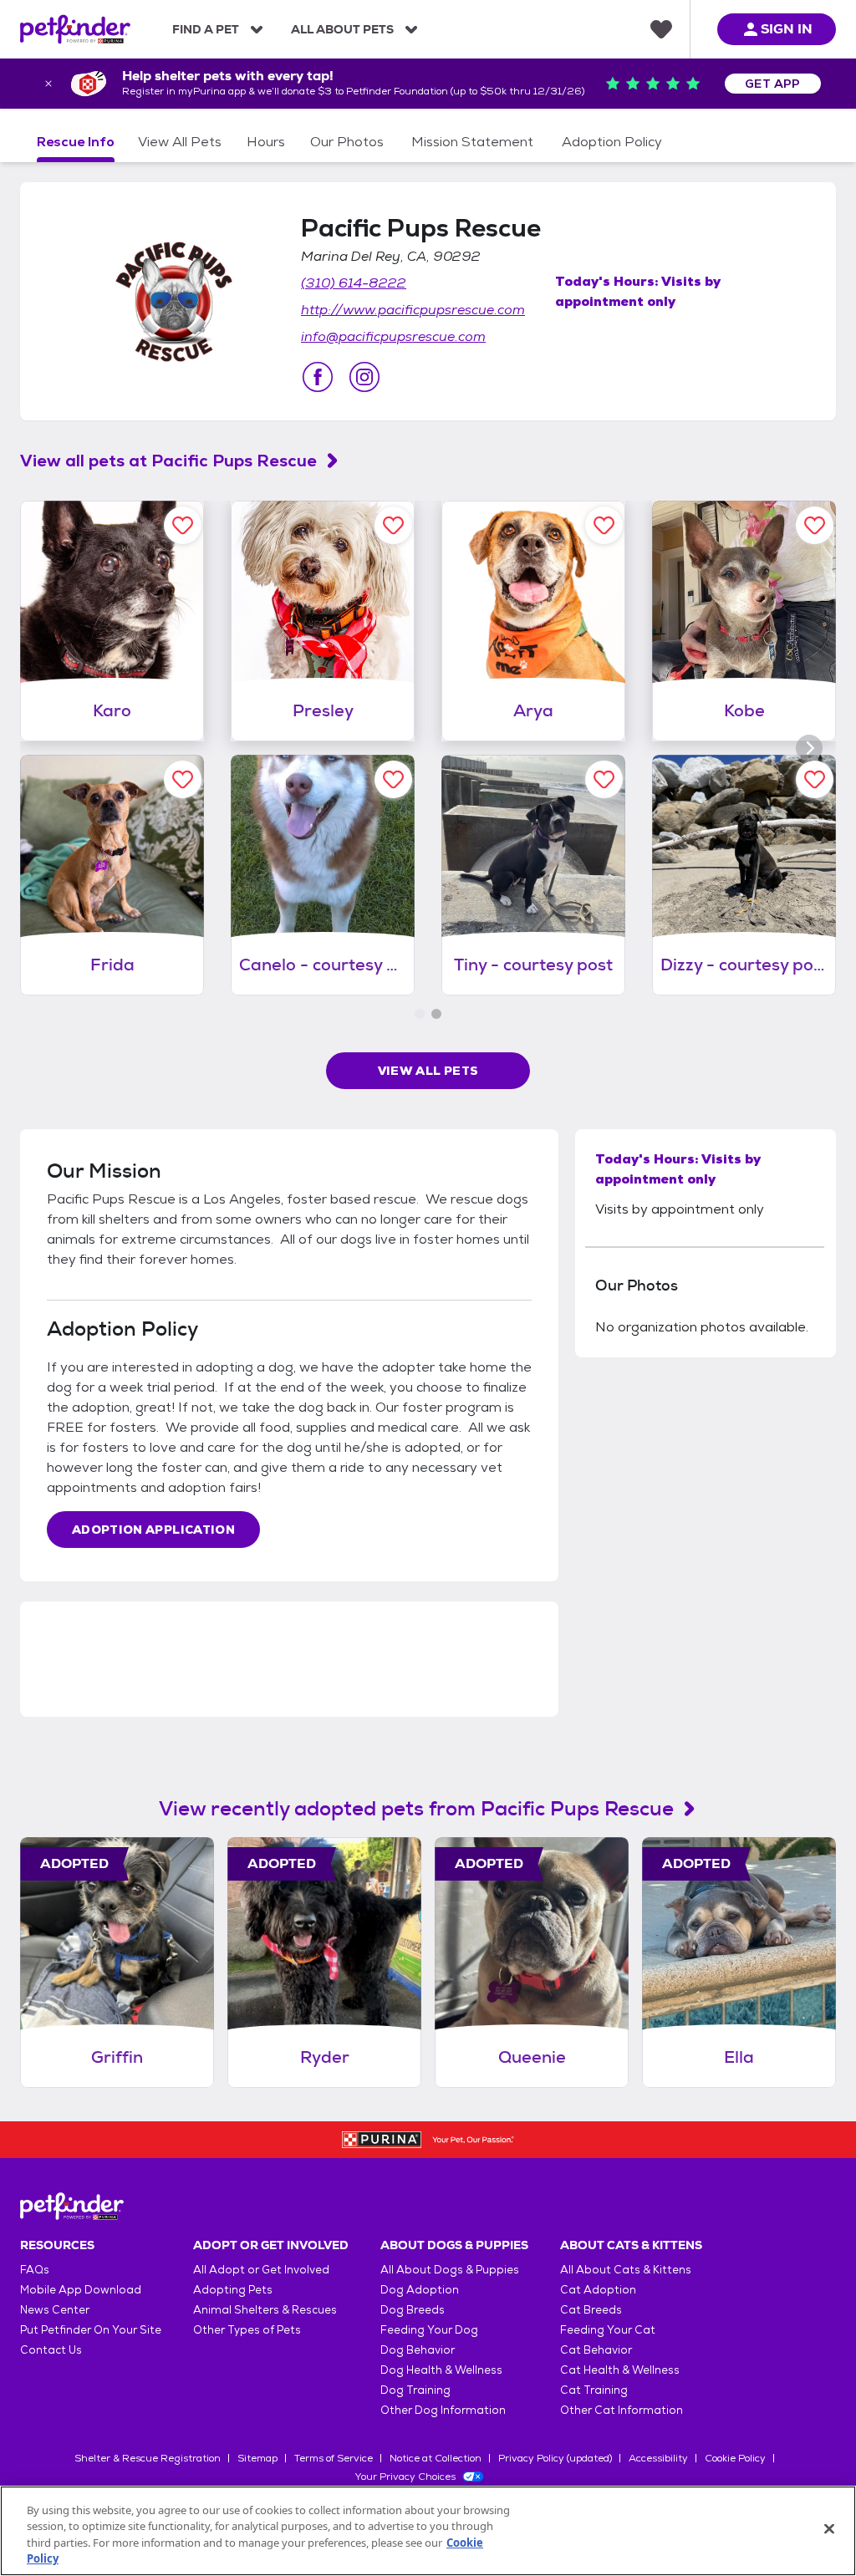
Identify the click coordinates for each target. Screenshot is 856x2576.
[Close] (829, 2528)
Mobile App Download (81, 2290)
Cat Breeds (591, 2310)
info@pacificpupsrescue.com (393, 336)
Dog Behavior (418, 2350)
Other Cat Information (622, 2410)
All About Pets (342, 29)
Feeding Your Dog (429, 2330)
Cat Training (594, 2390)
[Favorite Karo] (183, 525)
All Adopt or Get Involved (261, 2270)
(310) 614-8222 (354, 283)
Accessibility (658, 2458)
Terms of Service (334, 2458)
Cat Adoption (598, 2290)
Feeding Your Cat (608, 2330)
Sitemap (257, 2458)
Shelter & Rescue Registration (148, 2458)
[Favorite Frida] (183, 779)
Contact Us (51, 2350)
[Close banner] (48, 84)
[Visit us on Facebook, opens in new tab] (318, 377)
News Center (55, 2310)
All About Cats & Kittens (626, 2270)
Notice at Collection (436, 2458)
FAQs (35, 2270)
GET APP (773, 84)
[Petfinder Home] (75, 29)
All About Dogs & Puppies (450, 2270)
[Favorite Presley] (393, 525)
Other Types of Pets (247, 2330)
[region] (428, 2531)
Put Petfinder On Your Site (91, 2330)
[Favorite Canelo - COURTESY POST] (393, 779)
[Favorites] (661, 29)
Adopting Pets (233, 2290)
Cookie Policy (735, 2458)
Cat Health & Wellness (620, 2370)
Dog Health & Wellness (441, 2370)
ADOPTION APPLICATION (153, 1530)
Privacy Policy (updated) (555, 2458)
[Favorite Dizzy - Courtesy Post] (815, 779)
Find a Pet (206, 29)
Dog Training (415, 2390)
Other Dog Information (443, 2410)
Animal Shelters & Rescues (265, 2310)
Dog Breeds (413, 2310)
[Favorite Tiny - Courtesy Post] (604, 779)
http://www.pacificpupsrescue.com (413, 310)
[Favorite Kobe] (815, 525)
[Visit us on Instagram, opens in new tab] (364, 377)
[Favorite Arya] (604, 525)
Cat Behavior (596, 2350)
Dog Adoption (420, 2290)
